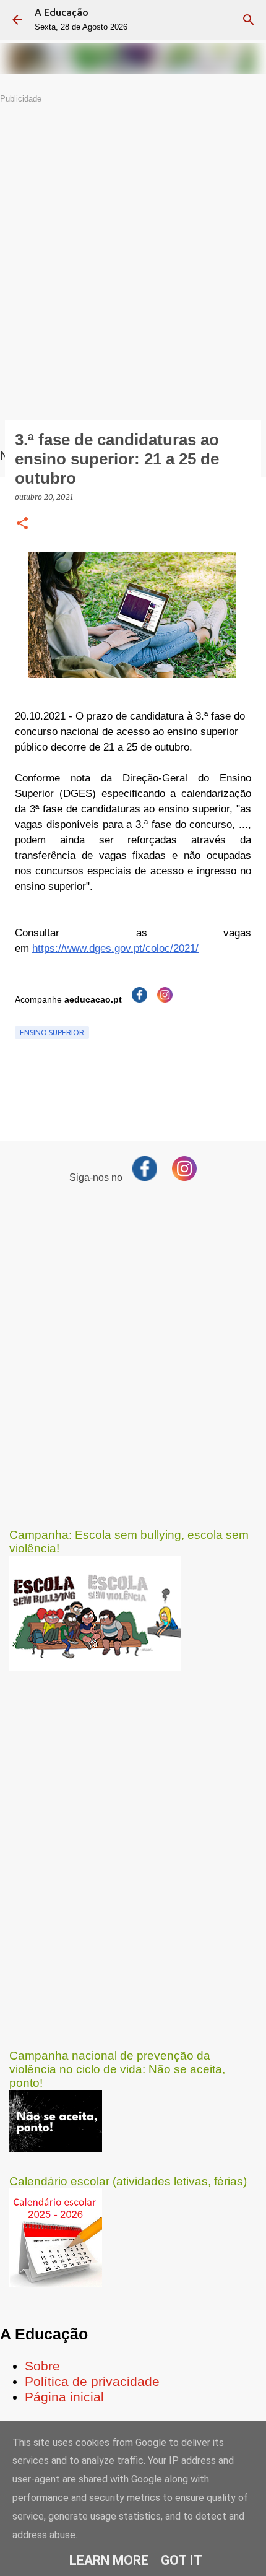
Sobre (42, 2366)
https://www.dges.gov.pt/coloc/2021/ (115, 948)
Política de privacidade (92, 2382)
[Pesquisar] (249, 20)
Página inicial (64, 2397)
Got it (182, 2560)
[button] (22, 524)
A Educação (62, 12)
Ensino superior (52, 1033)
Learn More (109, 2560)
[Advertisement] (133, 238)
